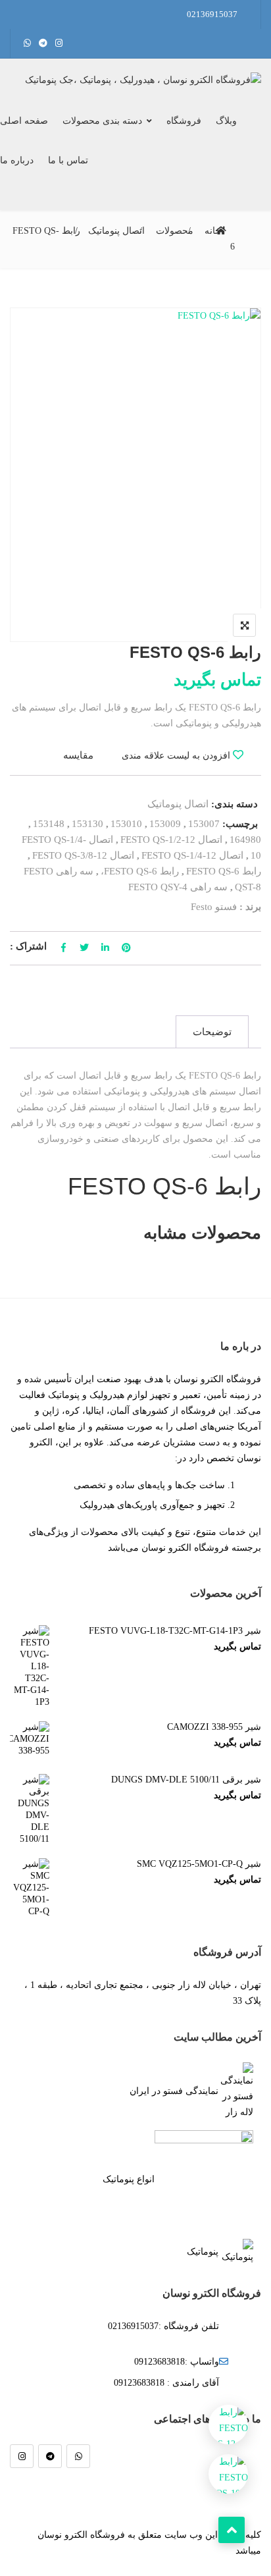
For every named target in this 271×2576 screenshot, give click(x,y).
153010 (126, 824)
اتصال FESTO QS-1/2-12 (171, 840)
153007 (204, 824)
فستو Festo (214, 907)
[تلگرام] (50, 2456)
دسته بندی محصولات (102, 121)
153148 (49, 824)
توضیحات (212, 1032)
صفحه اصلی (24, 121)
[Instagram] (22, 2456)
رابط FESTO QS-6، (140, 871)
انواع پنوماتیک (129, 2179)
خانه (213, 231)
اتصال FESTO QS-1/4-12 (192, 855)
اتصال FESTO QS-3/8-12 (83, 855)
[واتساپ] (78, 2456)
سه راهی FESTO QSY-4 (178, 887)
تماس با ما (68, 160)
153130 (87, 824)
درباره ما (17, 160)
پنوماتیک (203, 2252)
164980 (245, 840)
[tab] (212, 1032)
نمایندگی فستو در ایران (174, 2091)
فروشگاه (184, 121)
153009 (165, 824)
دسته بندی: (234, 804)
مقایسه (78, 755)
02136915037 (212, 14)
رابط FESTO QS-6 (224, 871)
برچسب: (240, 824)
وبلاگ (226, 121)
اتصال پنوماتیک (116, 231)
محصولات (175, 231)
